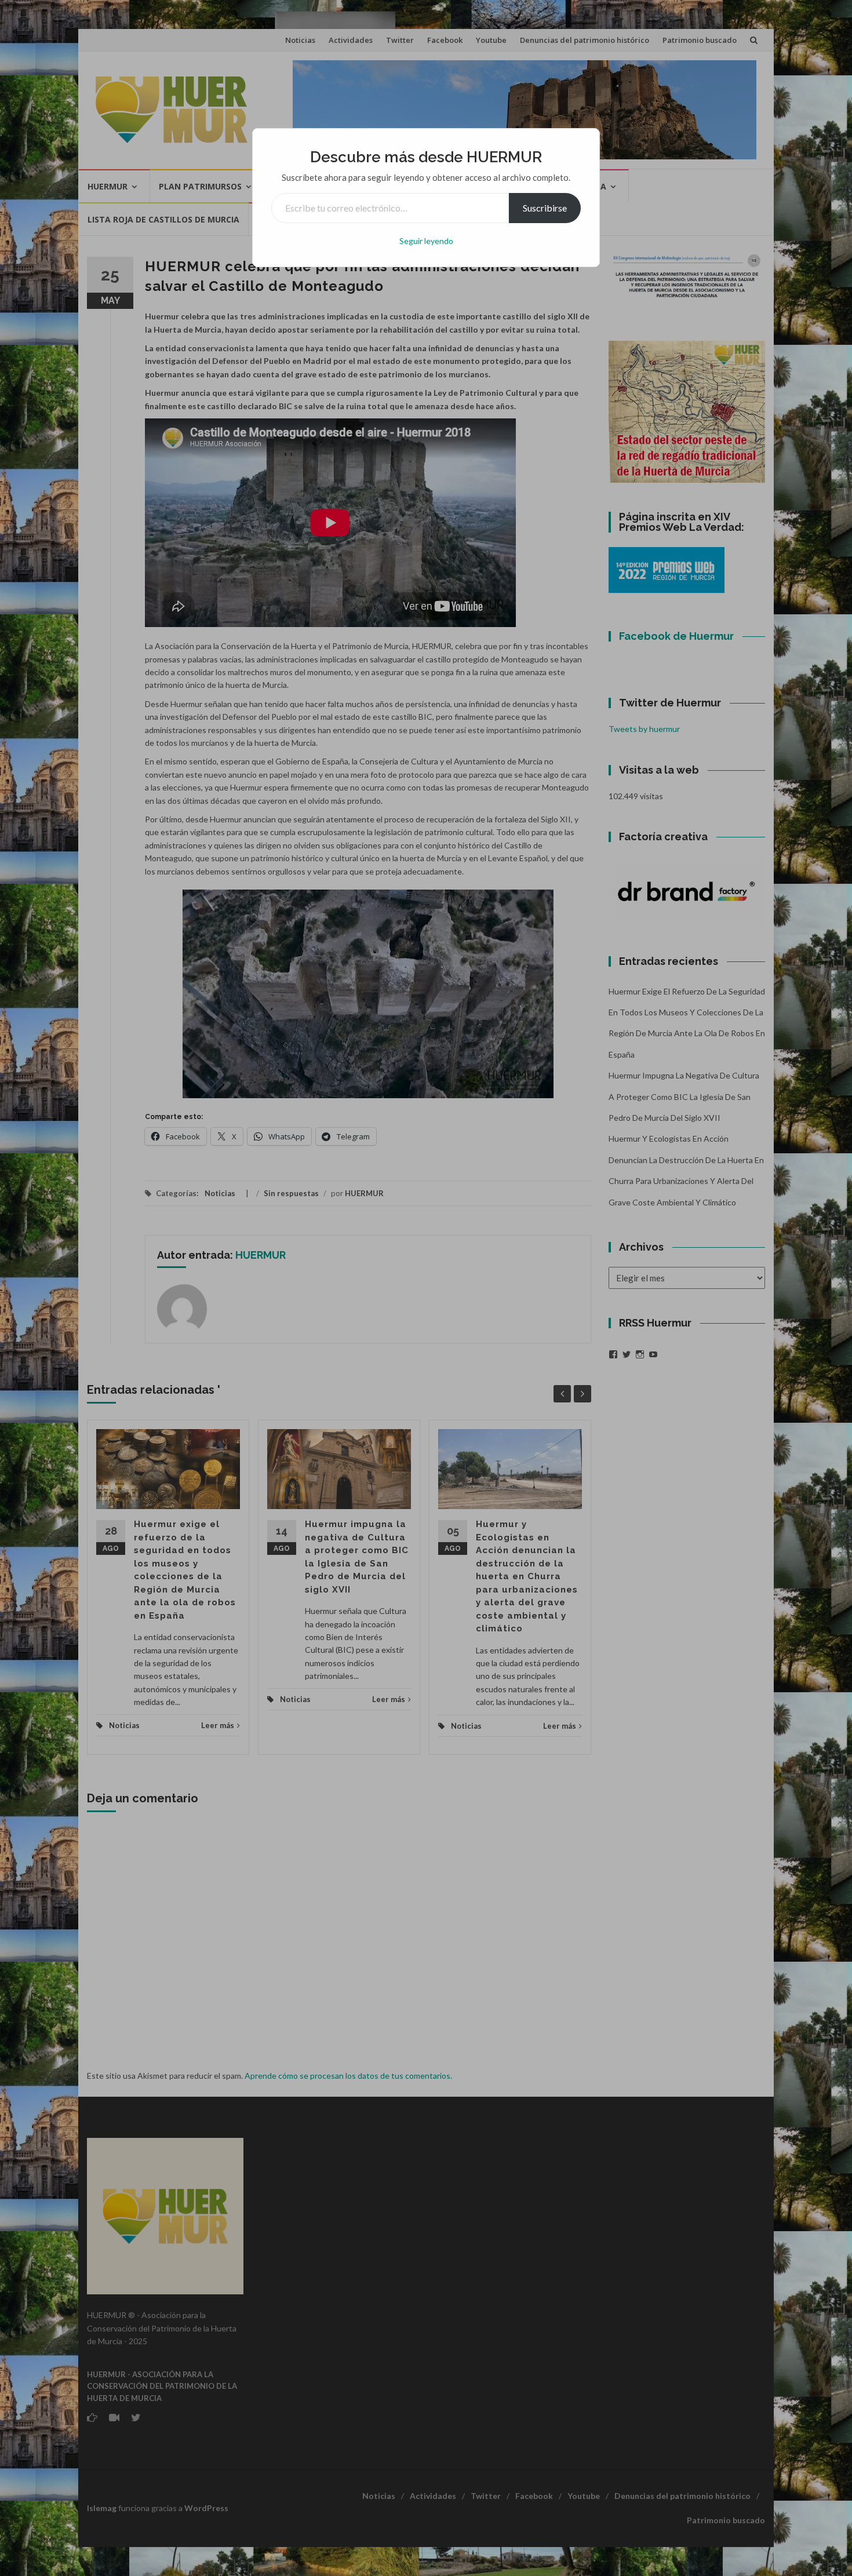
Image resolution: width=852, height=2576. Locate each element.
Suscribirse (545, 208)
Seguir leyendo (426, 241)
